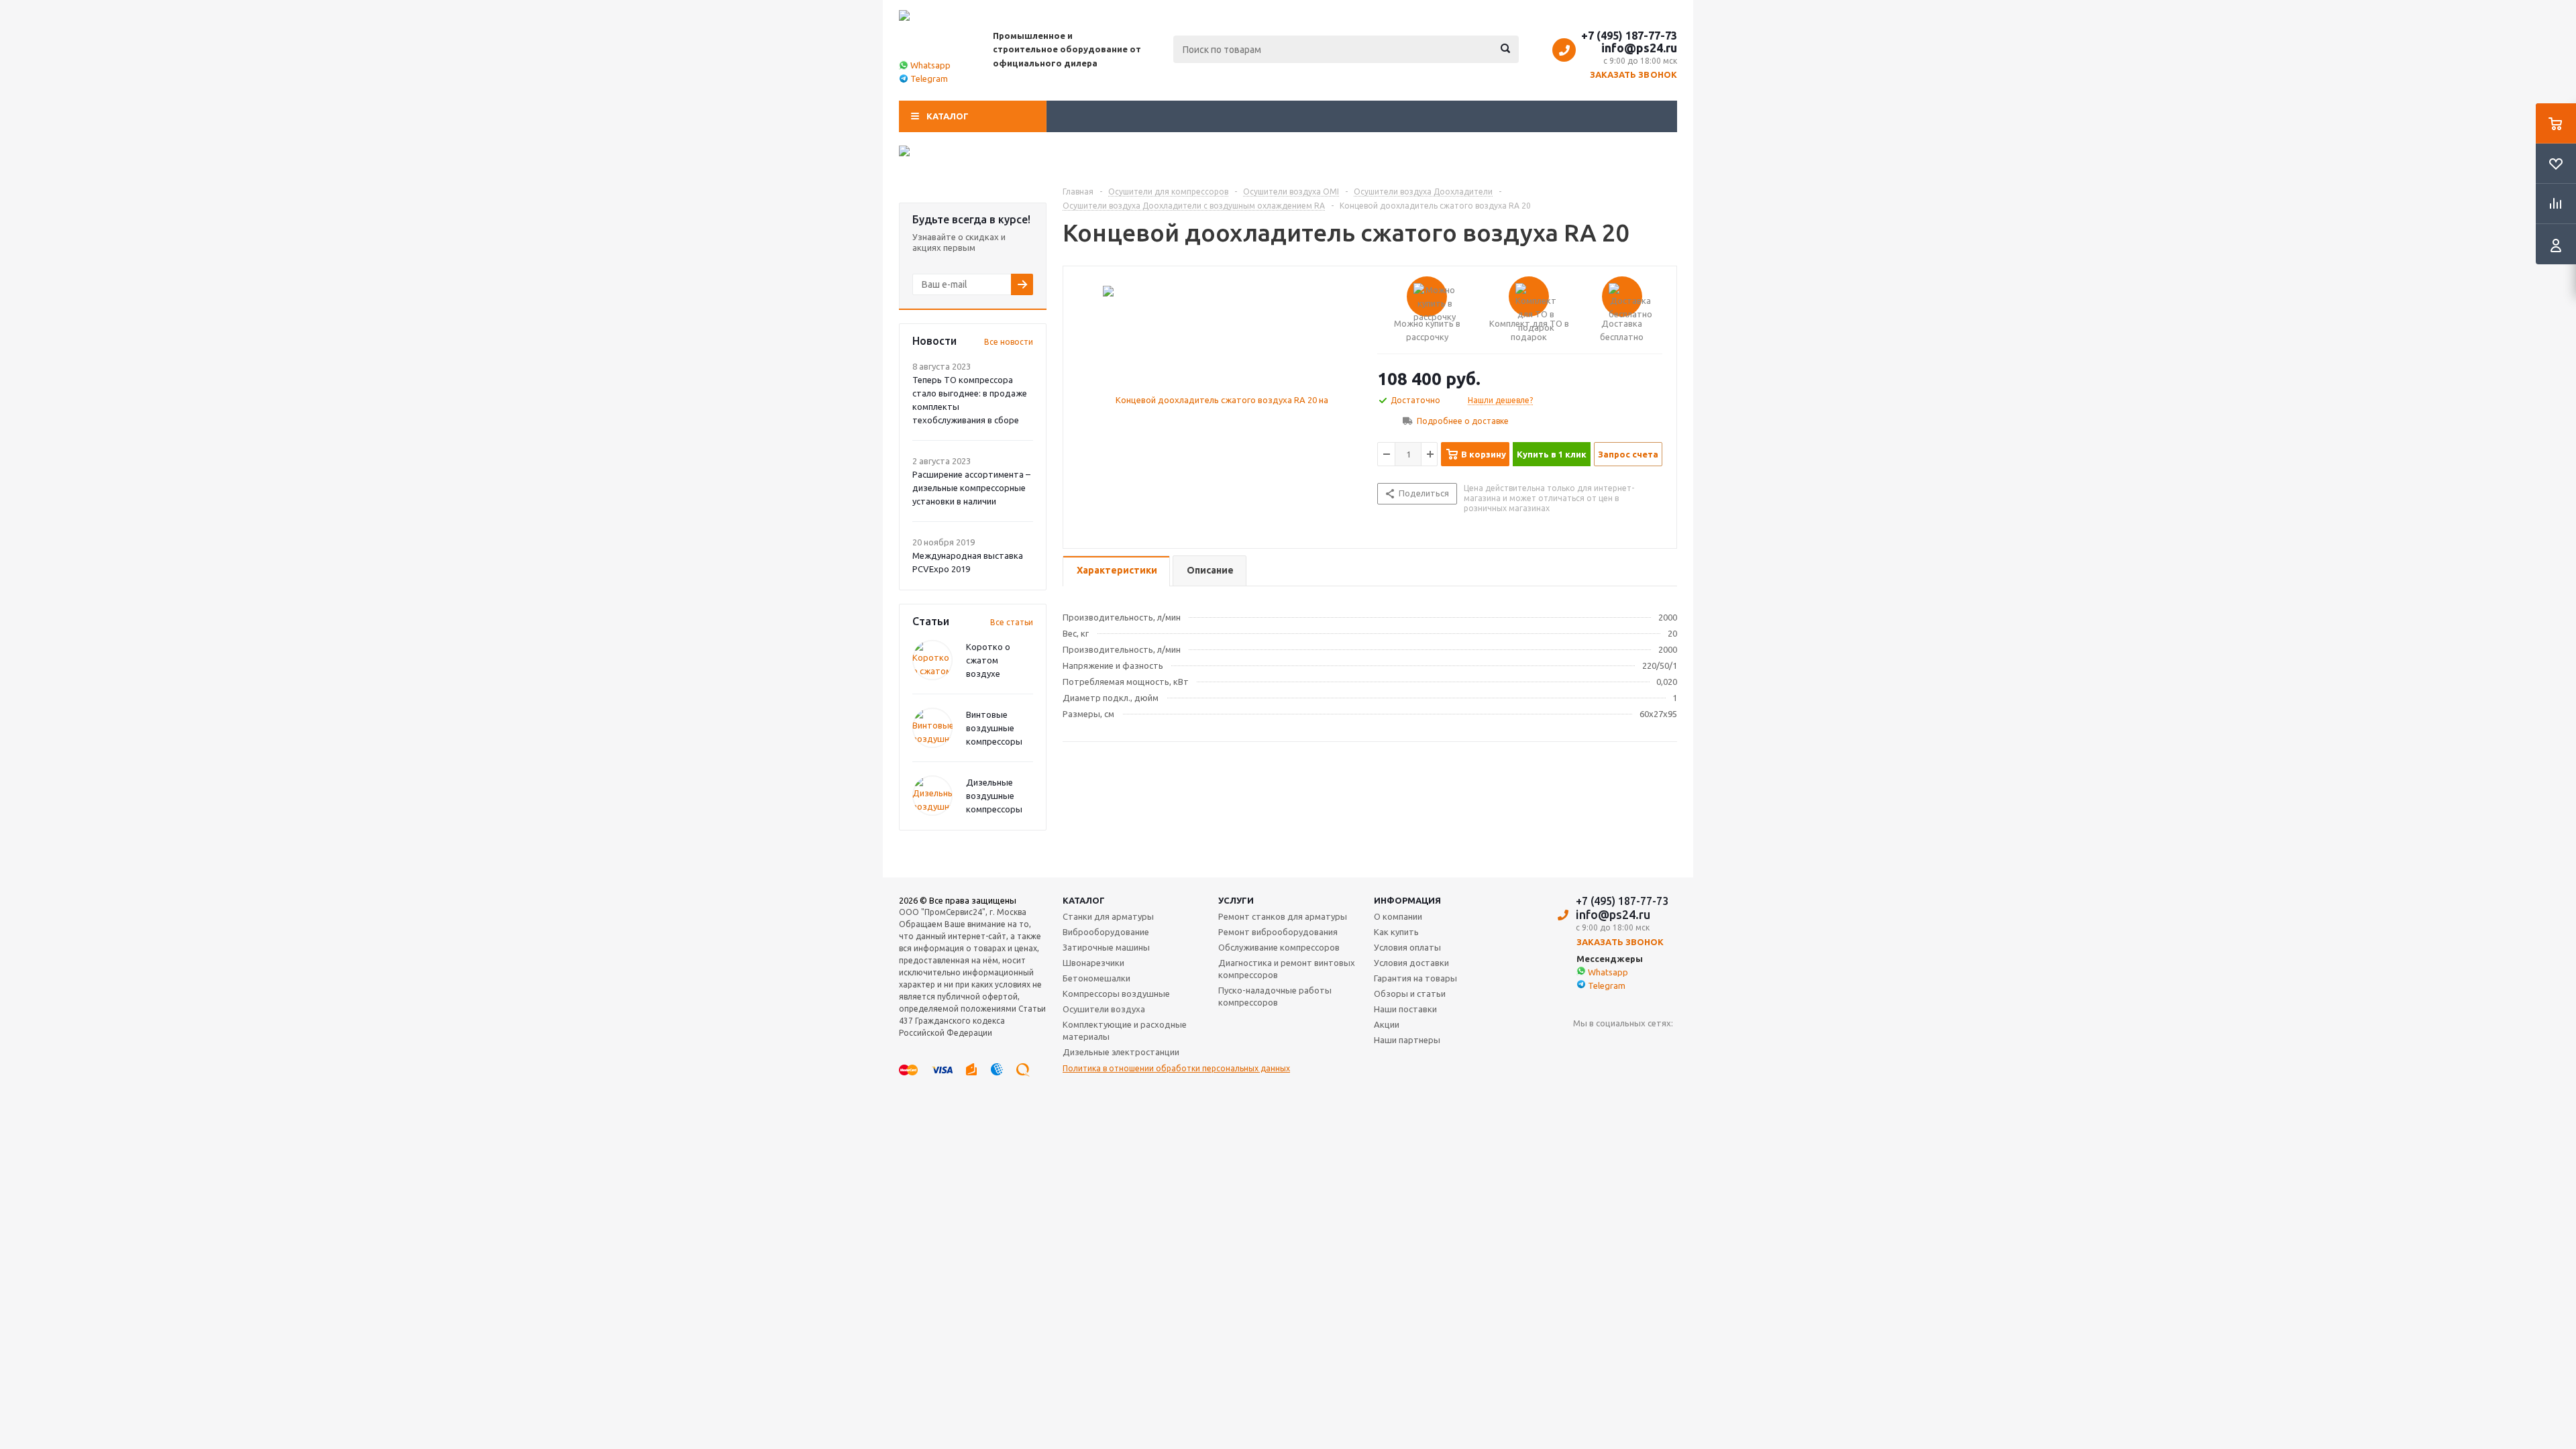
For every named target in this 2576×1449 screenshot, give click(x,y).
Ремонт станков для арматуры (1283, 916)
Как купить (1396, 932)
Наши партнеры (1407, 1040)
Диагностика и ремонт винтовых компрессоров (1287, 969)
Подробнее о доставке (1463, 421)
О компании (1398, 916)
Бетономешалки (1096, 978)
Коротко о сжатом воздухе (988, 660)
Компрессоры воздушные (1116, 994)
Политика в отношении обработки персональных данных (1176, 1068)
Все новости (1009, 342)
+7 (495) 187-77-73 (1629, 36)
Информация (1407, 900)
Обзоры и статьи (1410, 994)
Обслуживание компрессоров (1279, 947)
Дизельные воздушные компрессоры (994, 796)
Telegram (929, 78)
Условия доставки (1411, 963)
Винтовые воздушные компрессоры (994, 728)
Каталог (948, 116)
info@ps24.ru (1639, 48)
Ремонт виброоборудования (1278, 932)
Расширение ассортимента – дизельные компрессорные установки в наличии (971, 488)
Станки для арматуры (1108, 916)
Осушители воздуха (1104, 1009)
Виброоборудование (1106, 932)
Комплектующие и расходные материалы (1125, 1030)
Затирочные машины (1106, 947)
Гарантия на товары (1415, 978)
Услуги (1236, 900)
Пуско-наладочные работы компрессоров (1275, 996)
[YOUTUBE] (1584, 1045)
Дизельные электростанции (1121, 1052)
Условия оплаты (1407, 947)
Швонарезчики (1093, 963)
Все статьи (1012, 622)
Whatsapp (930, 65)
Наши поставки (1405, 1009)
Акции (1387, 1024)
